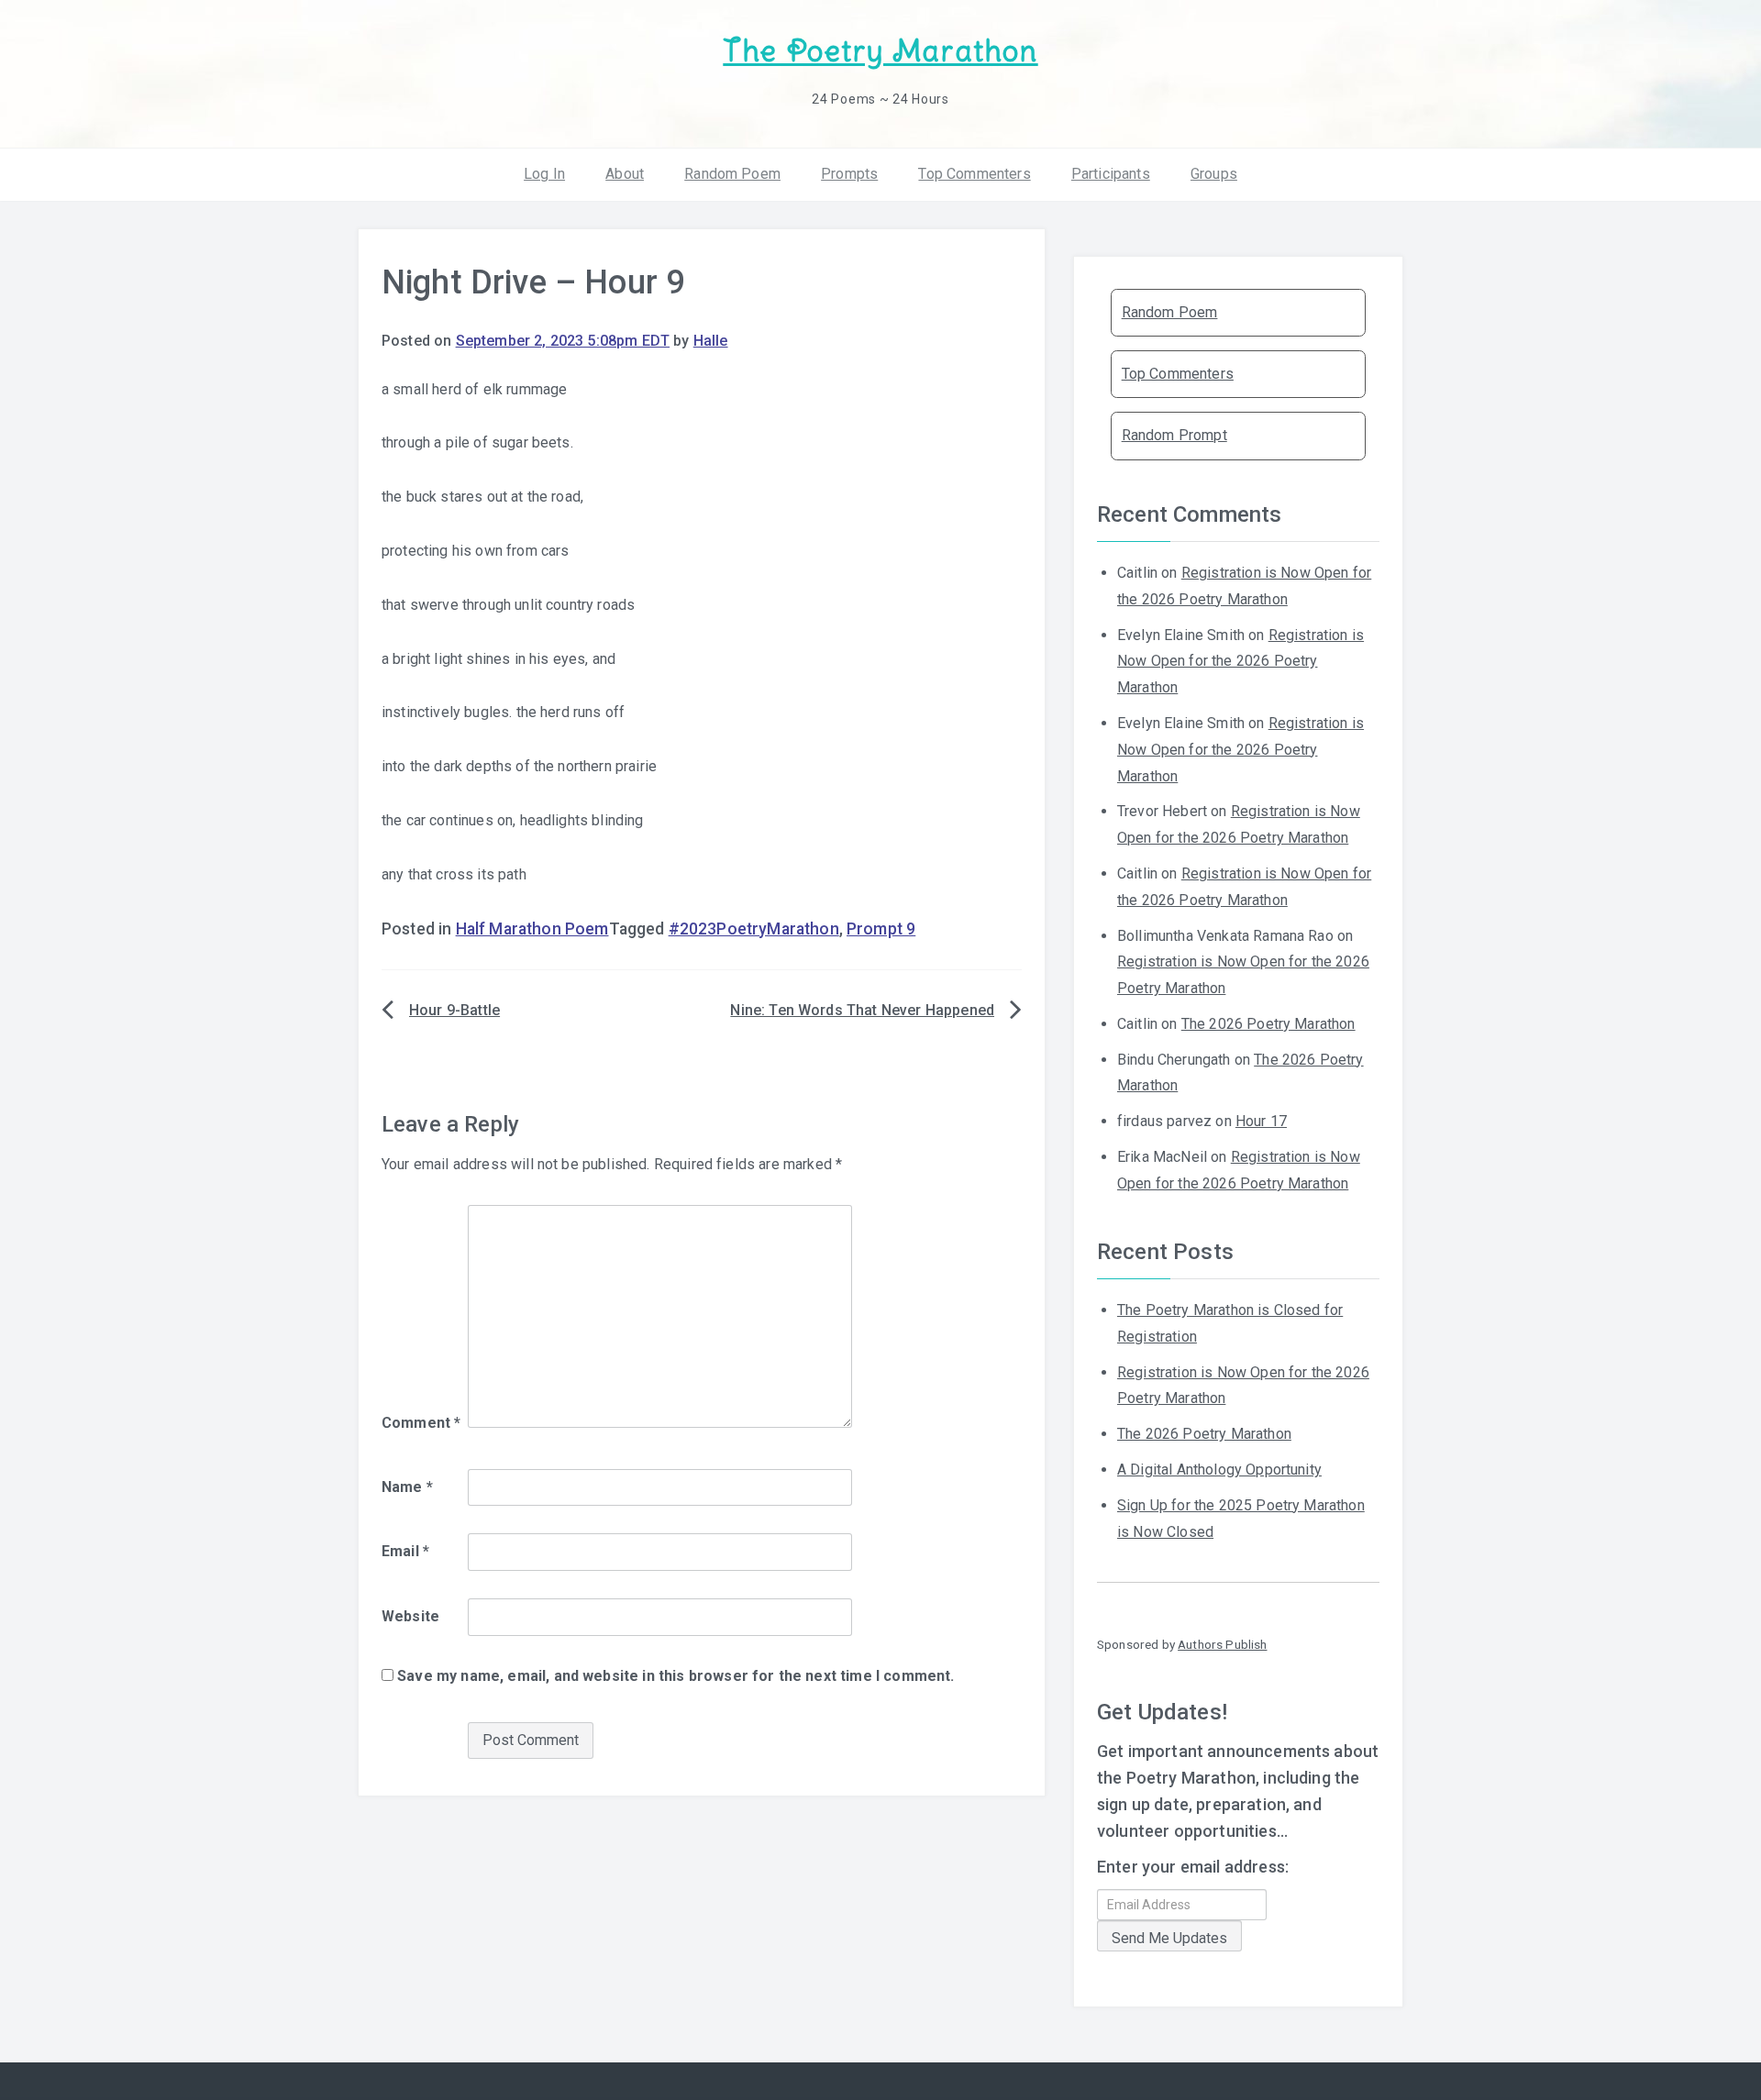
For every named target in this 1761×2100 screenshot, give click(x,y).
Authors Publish (1222, 1644)
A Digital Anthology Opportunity (1219, 1470)
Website (410, 1616)
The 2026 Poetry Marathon (1268, 1024)
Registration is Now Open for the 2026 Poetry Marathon (1240, 662)
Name (407, 1487)
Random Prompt (1174, 435)
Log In (544, 174)
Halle (711, 341)
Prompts (849, 174)
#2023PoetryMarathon (754, 929)
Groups (1214, 174)
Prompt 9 (881, 929)
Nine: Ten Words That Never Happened (862, 1010)
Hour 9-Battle (454, 1010)
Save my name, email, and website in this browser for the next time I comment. (676, 1676)
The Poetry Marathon (880, 51)
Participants (1111, 174)
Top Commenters (974, 174)
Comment (421, 1423)
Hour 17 (1261, 1121)
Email (405, 1551)
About (625, 174)
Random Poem (732, 174)
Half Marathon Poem (532, 929)
